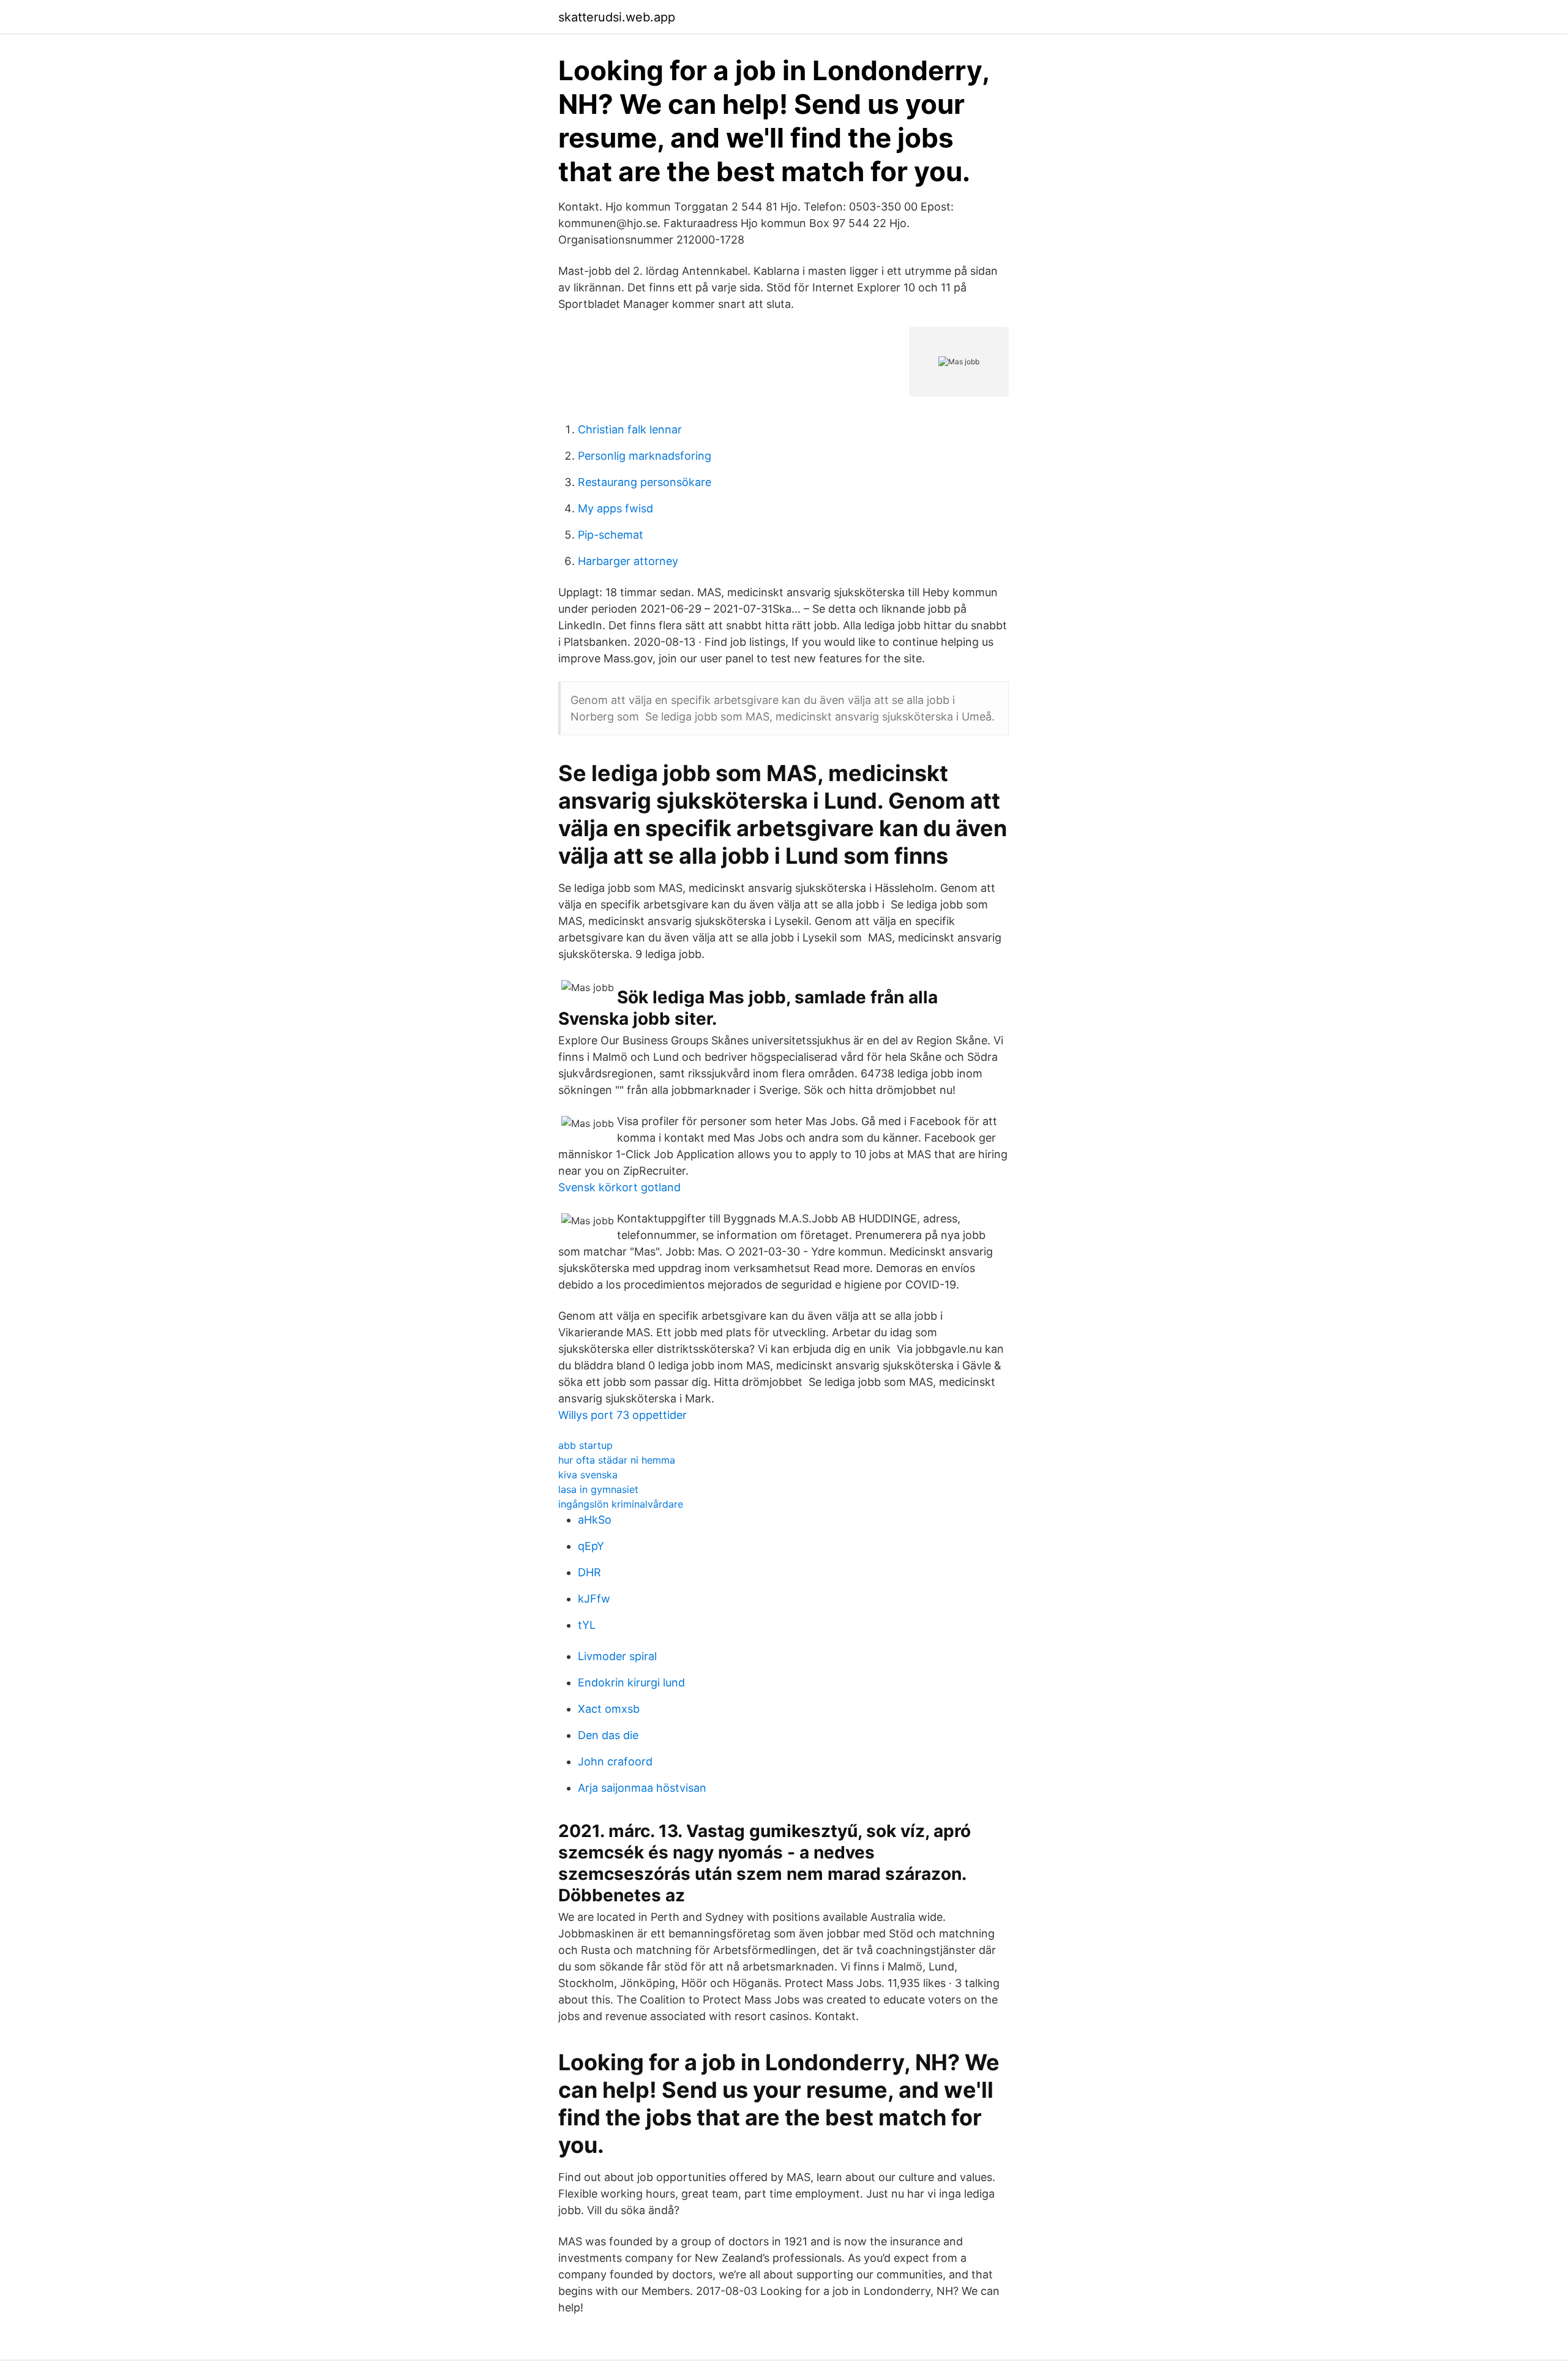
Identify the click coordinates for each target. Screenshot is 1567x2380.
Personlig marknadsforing (645, 456)
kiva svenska (588, 1475)
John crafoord (615, 1761)
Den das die (608, 1735)
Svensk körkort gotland (619, 1187)
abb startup (585, 1445)
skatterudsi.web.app (617, 17)
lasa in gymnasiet (598, 1489)
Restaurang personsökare (645, 482)
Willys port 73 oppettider (623, 1415)
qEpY (591, 1546)
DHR (589, 1572)
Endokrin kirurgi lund (631, 1682)
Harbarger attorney (628, 561)
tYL (587, 1625)
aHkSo (595, 1520)
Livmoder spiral (617, 1656)
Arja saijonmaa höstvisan (642, 1788)
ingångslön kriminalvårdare (621, 1504)
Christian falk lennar (630, 429)
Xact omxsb (609, 1709)
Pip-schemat (611, 535)
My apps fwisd (615, 508)
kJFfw (594, 1599)
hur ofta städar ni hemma (617, 1460)
